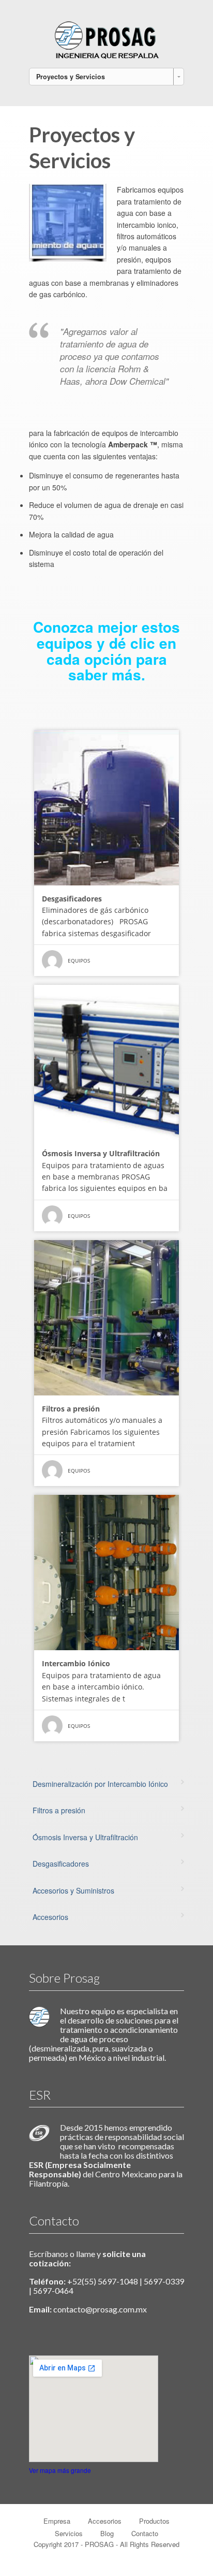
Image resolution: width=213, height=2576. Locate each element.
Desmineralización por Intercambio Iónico (100, 1784)
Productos (154, 2521)
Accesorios (50, 1917)
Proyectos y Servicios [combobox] (71, 77)
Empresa (57, 2521)
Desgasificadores (61, 1864)
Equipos (79, 960)
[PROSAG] (106, 38)
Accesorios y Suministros (73, 1890)
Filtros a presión (59, 1810)
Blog (107, 2533)
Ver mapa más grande (60, 2470)
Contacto (145, 2533)
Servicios (69, 2533)
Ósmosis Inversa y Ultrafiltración (85, 1837)
